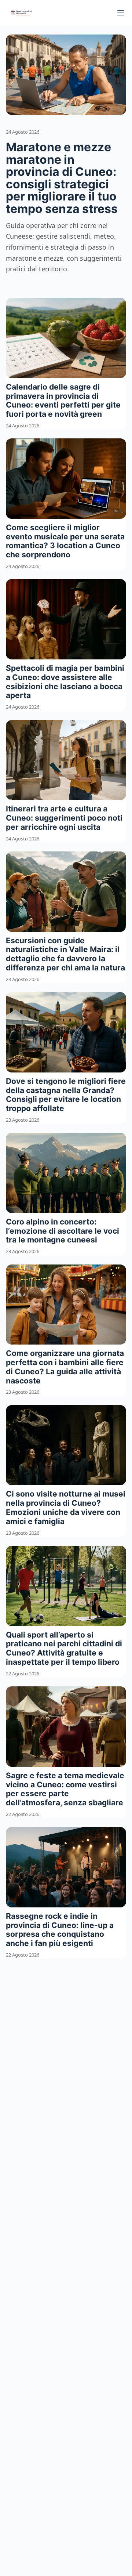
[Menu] (121, 13)
